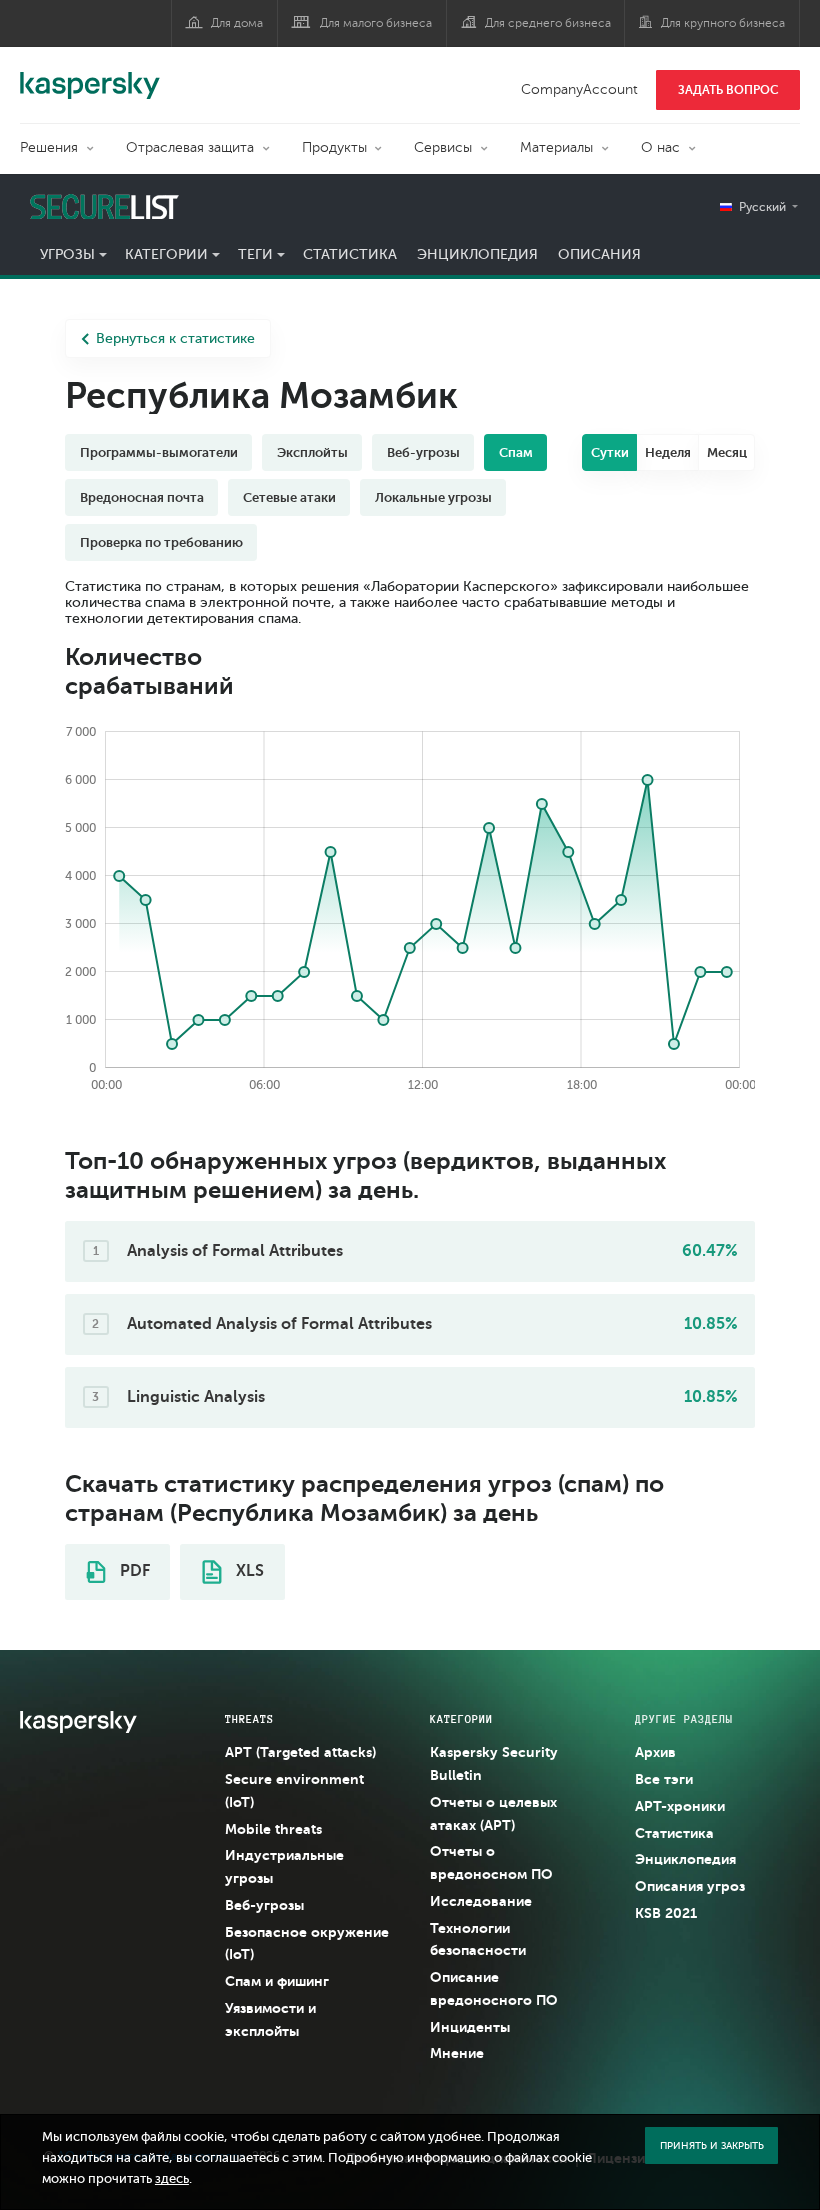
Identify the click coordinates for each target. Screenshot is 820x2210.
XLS (248, 1571)
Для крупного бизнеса (723, 23)
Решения (49, 147)
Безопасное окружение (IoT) (307, 1943)
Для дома (237, 23)
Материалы (556, 147)
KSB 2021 (666, 1913)
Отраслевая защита (190, 147)
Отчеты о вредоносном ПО (491, 1862)
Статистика (350, 254)
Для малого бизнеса (376, 23)
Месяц (727, 452)
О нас (660, 147)
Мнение (457, 2053)
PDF (133, 1571)
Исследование (481, 1901)
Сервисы (443, 147)
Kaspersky (90, 75)
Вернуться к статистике (175, 338)
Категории (166, 254)
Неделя (668, 452)
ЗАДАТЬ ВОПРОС (728, 90)
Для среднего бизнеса (548, 23)
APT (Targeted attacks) (300, 1752)
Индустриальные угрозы (284, 1866)
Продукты (334, 147)
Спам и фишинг (277, 1981)
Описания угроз (690, 1886)
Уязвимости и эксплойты (270, 2019)
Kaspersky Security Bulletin (494, 1763)
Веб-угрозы (264, 1905)
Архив (655, 1752)
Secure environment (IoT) (294, 1790)
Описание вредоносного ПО (494, 1988)
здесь (172, 2179)
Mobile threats (273, 1829)
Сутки (610, 452)
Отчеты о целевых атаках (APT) (493, 1813)
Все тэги (664, 1779)
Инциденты (470, 2027)
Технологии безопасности (478, 1939)
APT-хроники (680, 1806)
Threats (249, 1719)
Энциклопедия (477, 254)
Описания (599, 254)
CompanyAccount (579, 89)
